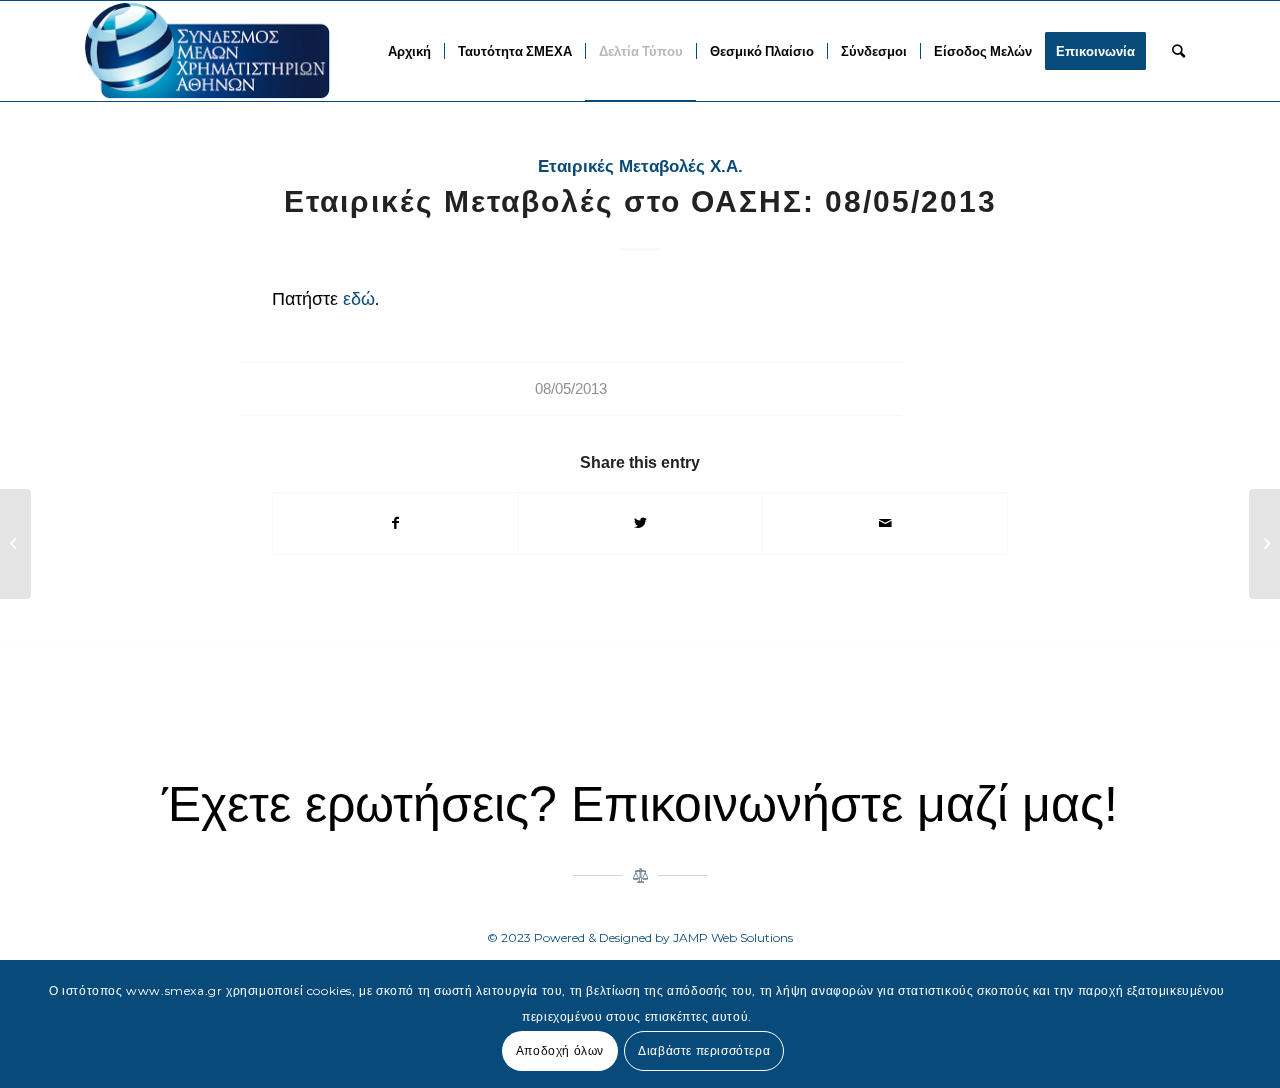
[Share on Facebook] (395, 523)
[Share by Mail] (885, 523)
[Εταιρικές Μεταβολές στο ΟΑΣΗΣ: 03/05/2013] (15, 544)
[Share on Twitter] (641, 523)
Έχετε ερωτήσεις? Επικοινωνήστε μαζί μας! (640, 804)
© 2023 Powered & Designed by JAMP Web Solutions (640, 937)
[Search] (1178, 51)
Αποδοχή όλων (560, 1049)
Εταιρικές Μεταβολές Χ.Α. (640, 166)
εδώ (359, 298)
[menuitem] (409, 51)
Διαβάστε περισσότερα (704, 1049)
